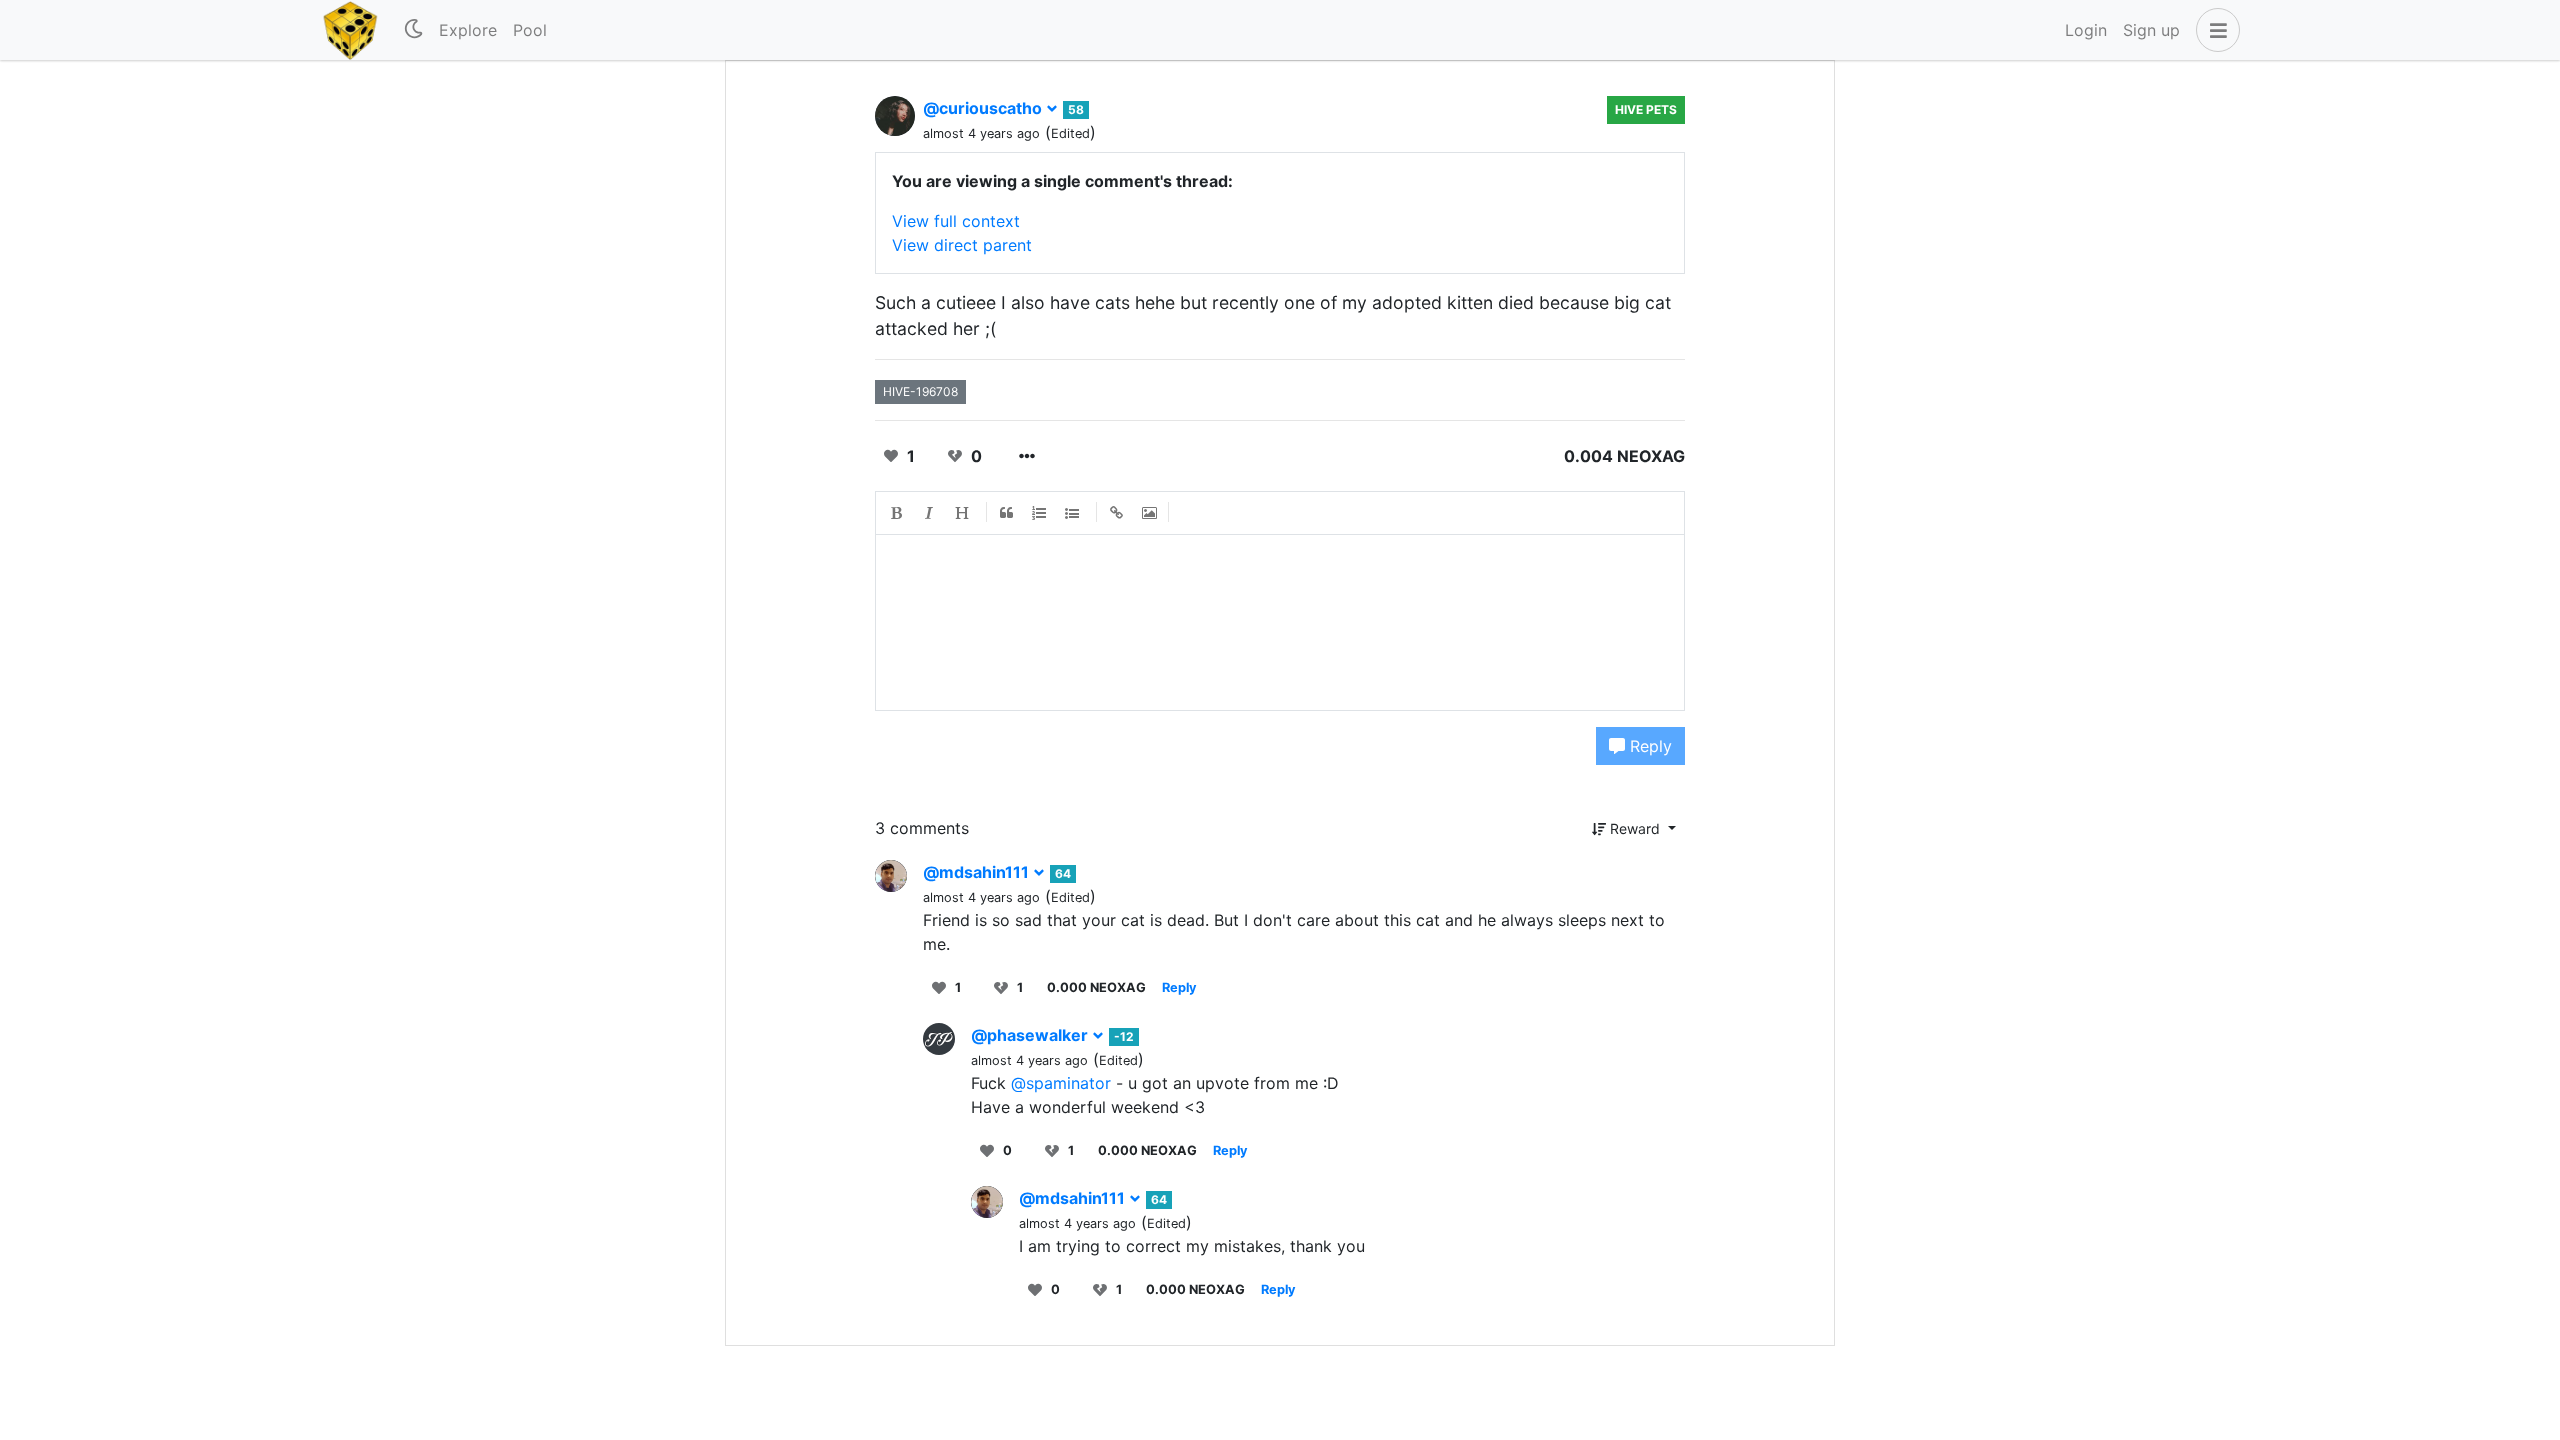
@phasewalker (1031, 1035)
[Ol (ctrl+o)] (1040, 513)
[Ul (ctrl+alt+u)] (1073, 513)
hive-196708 (920, 391)
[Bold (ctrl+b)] (897, 513)
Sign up (2151, 30)
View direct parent (962, 245)
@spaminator (1061, 1083)
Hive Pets (1646, 109)
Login (2086, 30)
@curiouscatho (984, 108)
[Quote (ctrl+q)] (1007, 513)
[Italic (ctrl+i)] (930, 513)
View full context (956, 221)
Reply (1648, 746)
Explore (468, 30)
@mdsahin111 (978, 872)
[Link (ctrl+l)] (1117, 513)
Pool (530, 30)
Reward (1635, 828)
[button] (2214, 30)
